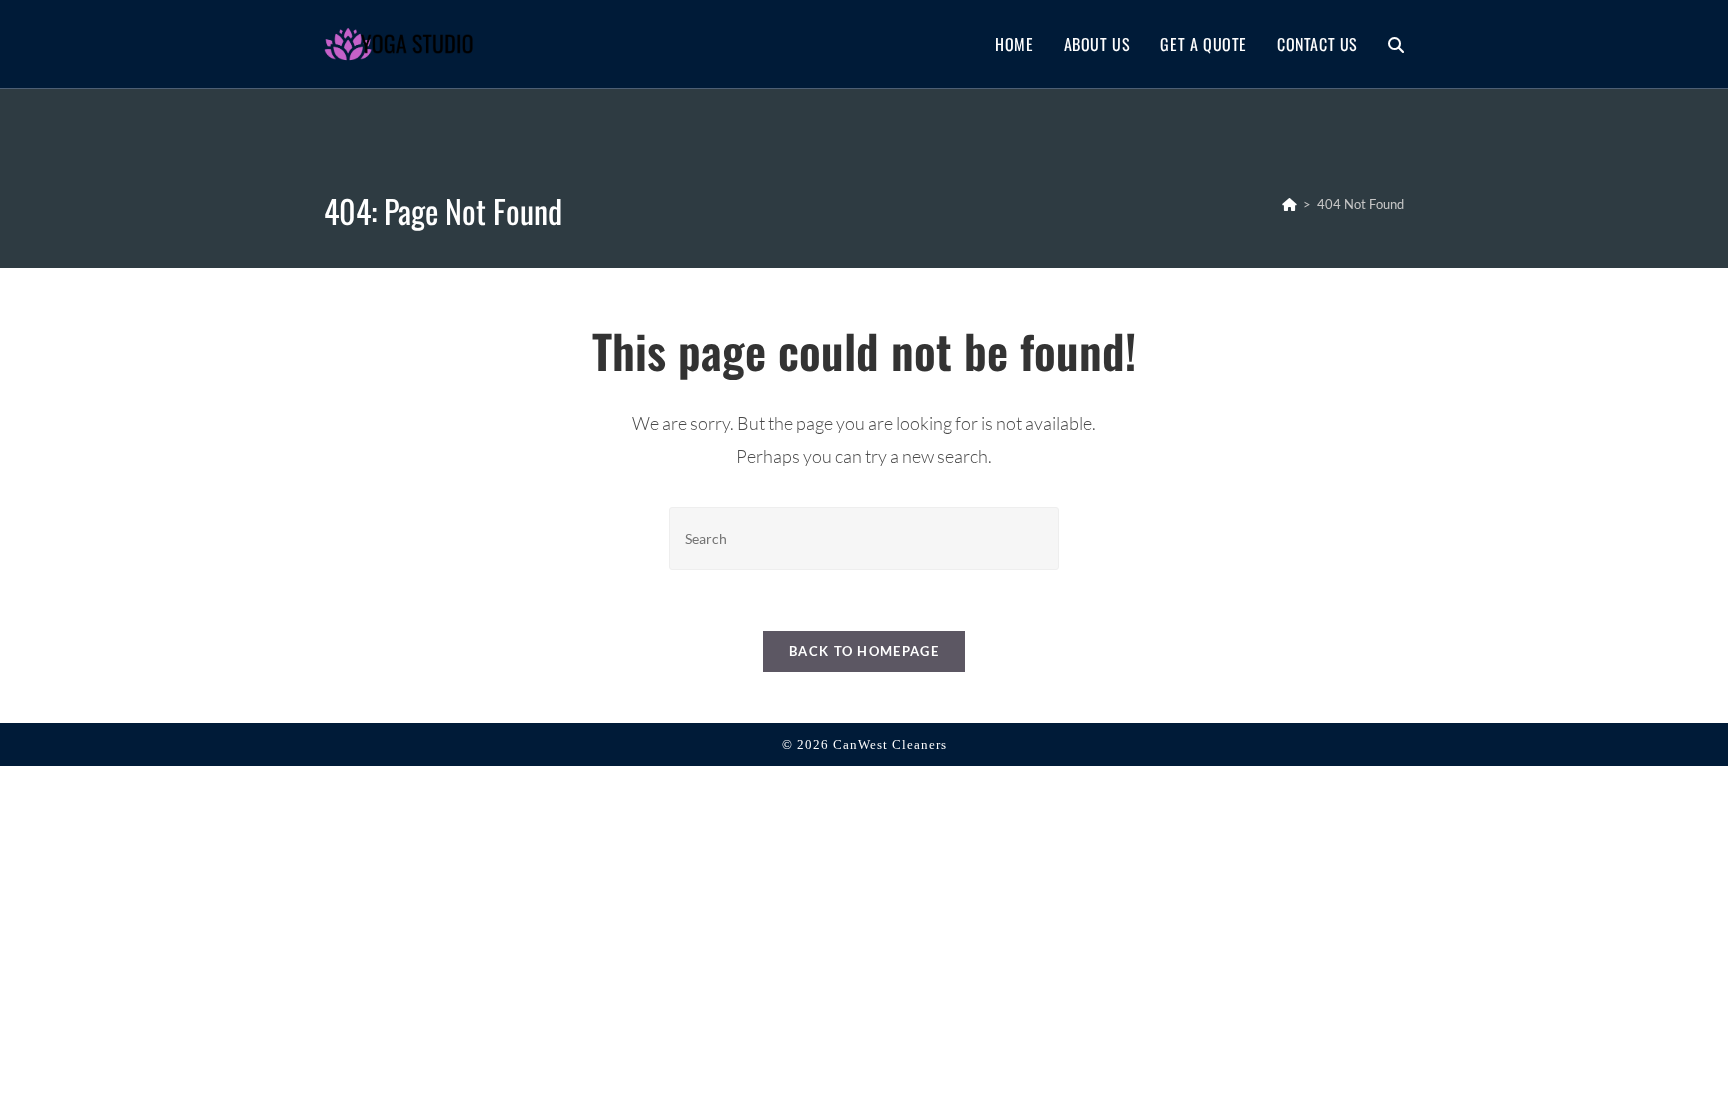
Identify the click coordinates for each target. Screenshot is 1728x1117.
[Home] (1289, 204)
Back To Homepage (864, 651)
